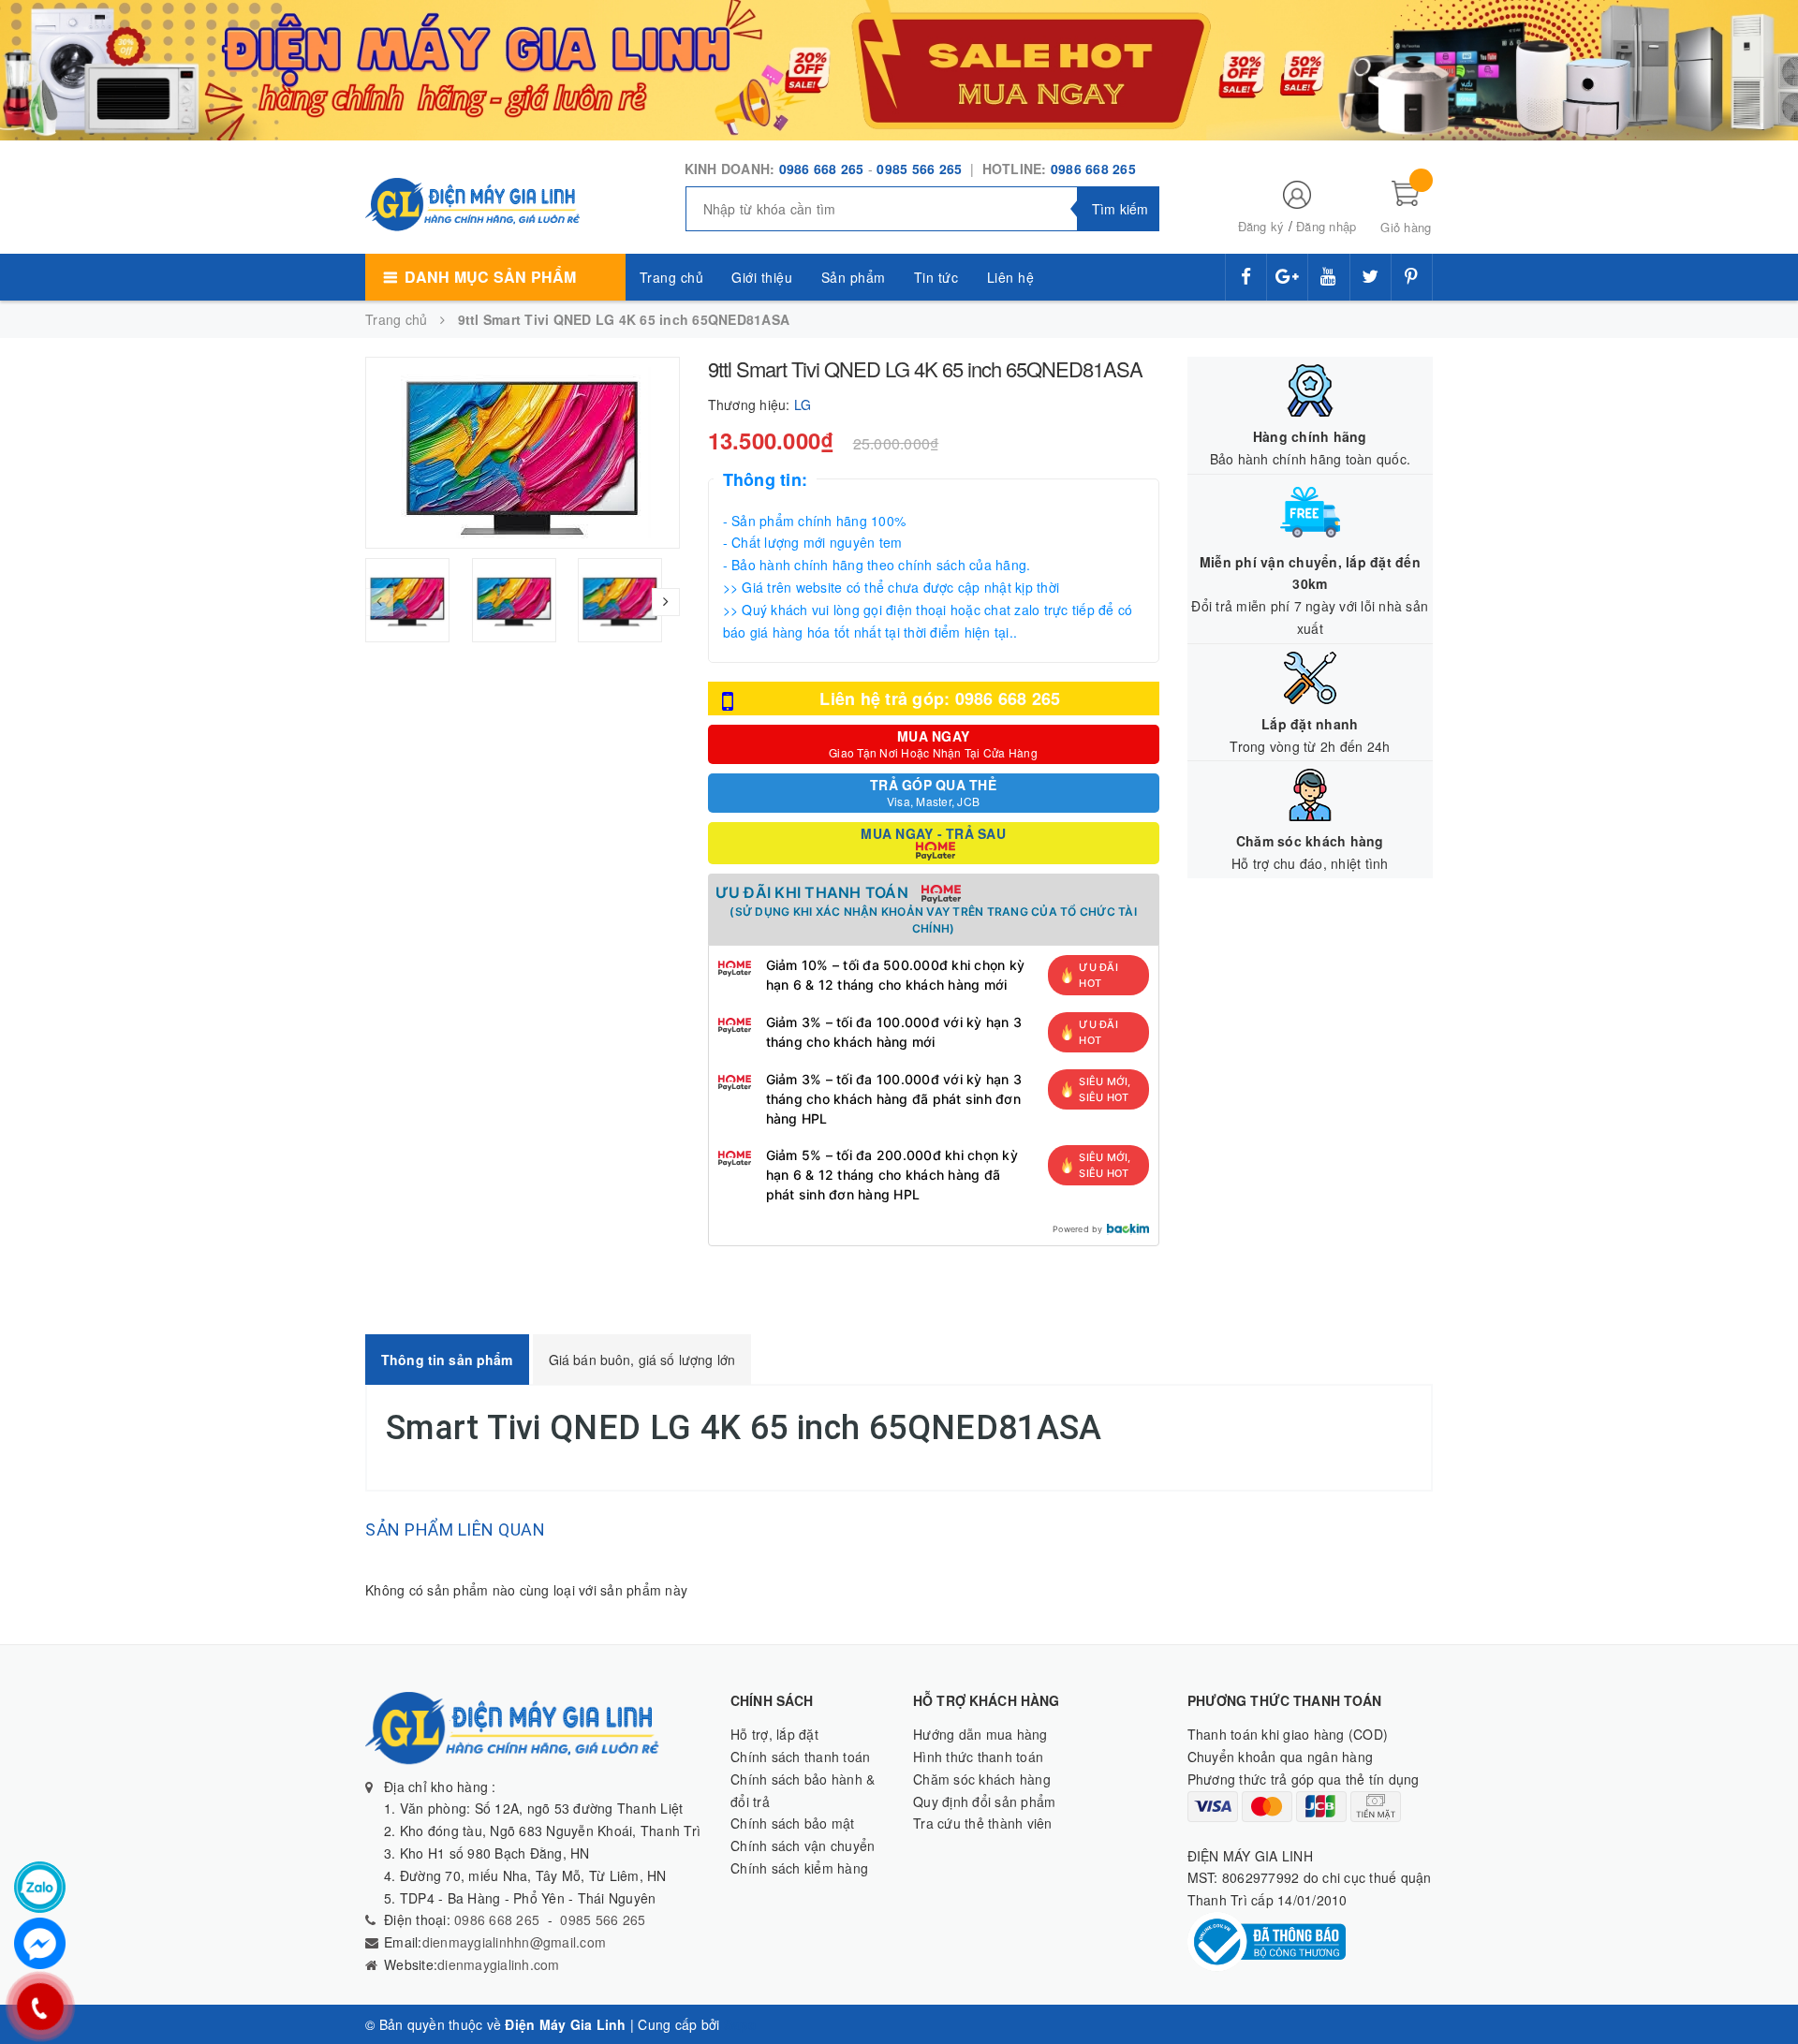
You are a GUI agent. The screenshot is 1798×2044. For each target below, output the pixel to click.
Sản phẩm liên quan (455, 1529)
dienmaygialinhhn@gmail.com (515, 1942)
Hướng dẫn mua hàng (980, 1734)
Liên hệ (1011, 277)
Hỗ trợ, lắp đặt (774, 1734)
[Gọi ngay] (40, 2007)
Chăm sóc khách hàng (982, 1779)
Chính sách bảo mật (793, 1823)
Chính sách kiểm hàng (799, 1868)
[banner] (899, 68)
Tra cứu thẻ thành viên (983, 1823)
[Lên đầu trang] (1765, 1988)
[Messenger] (40, 1943)
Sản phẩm (854, 277)
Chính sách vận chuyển (803, 1845)
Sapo (741, 2024)
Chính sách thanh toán (800, 1757)
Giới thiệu (762, 277)
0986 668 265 (822, 169)
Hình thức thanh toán (978, 1757)
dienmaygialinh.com (499, 1964)
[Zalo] (40, 1887)
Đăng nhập (1326, 226)
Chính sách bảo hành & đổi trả (803, 1790)
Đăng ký (1261, 226)
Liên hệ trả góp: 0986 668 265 (940, 698)
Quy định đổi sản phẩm (984, 1801)
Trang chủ (672, 277)
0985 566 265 (921, 169)
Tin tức (936, 277)
